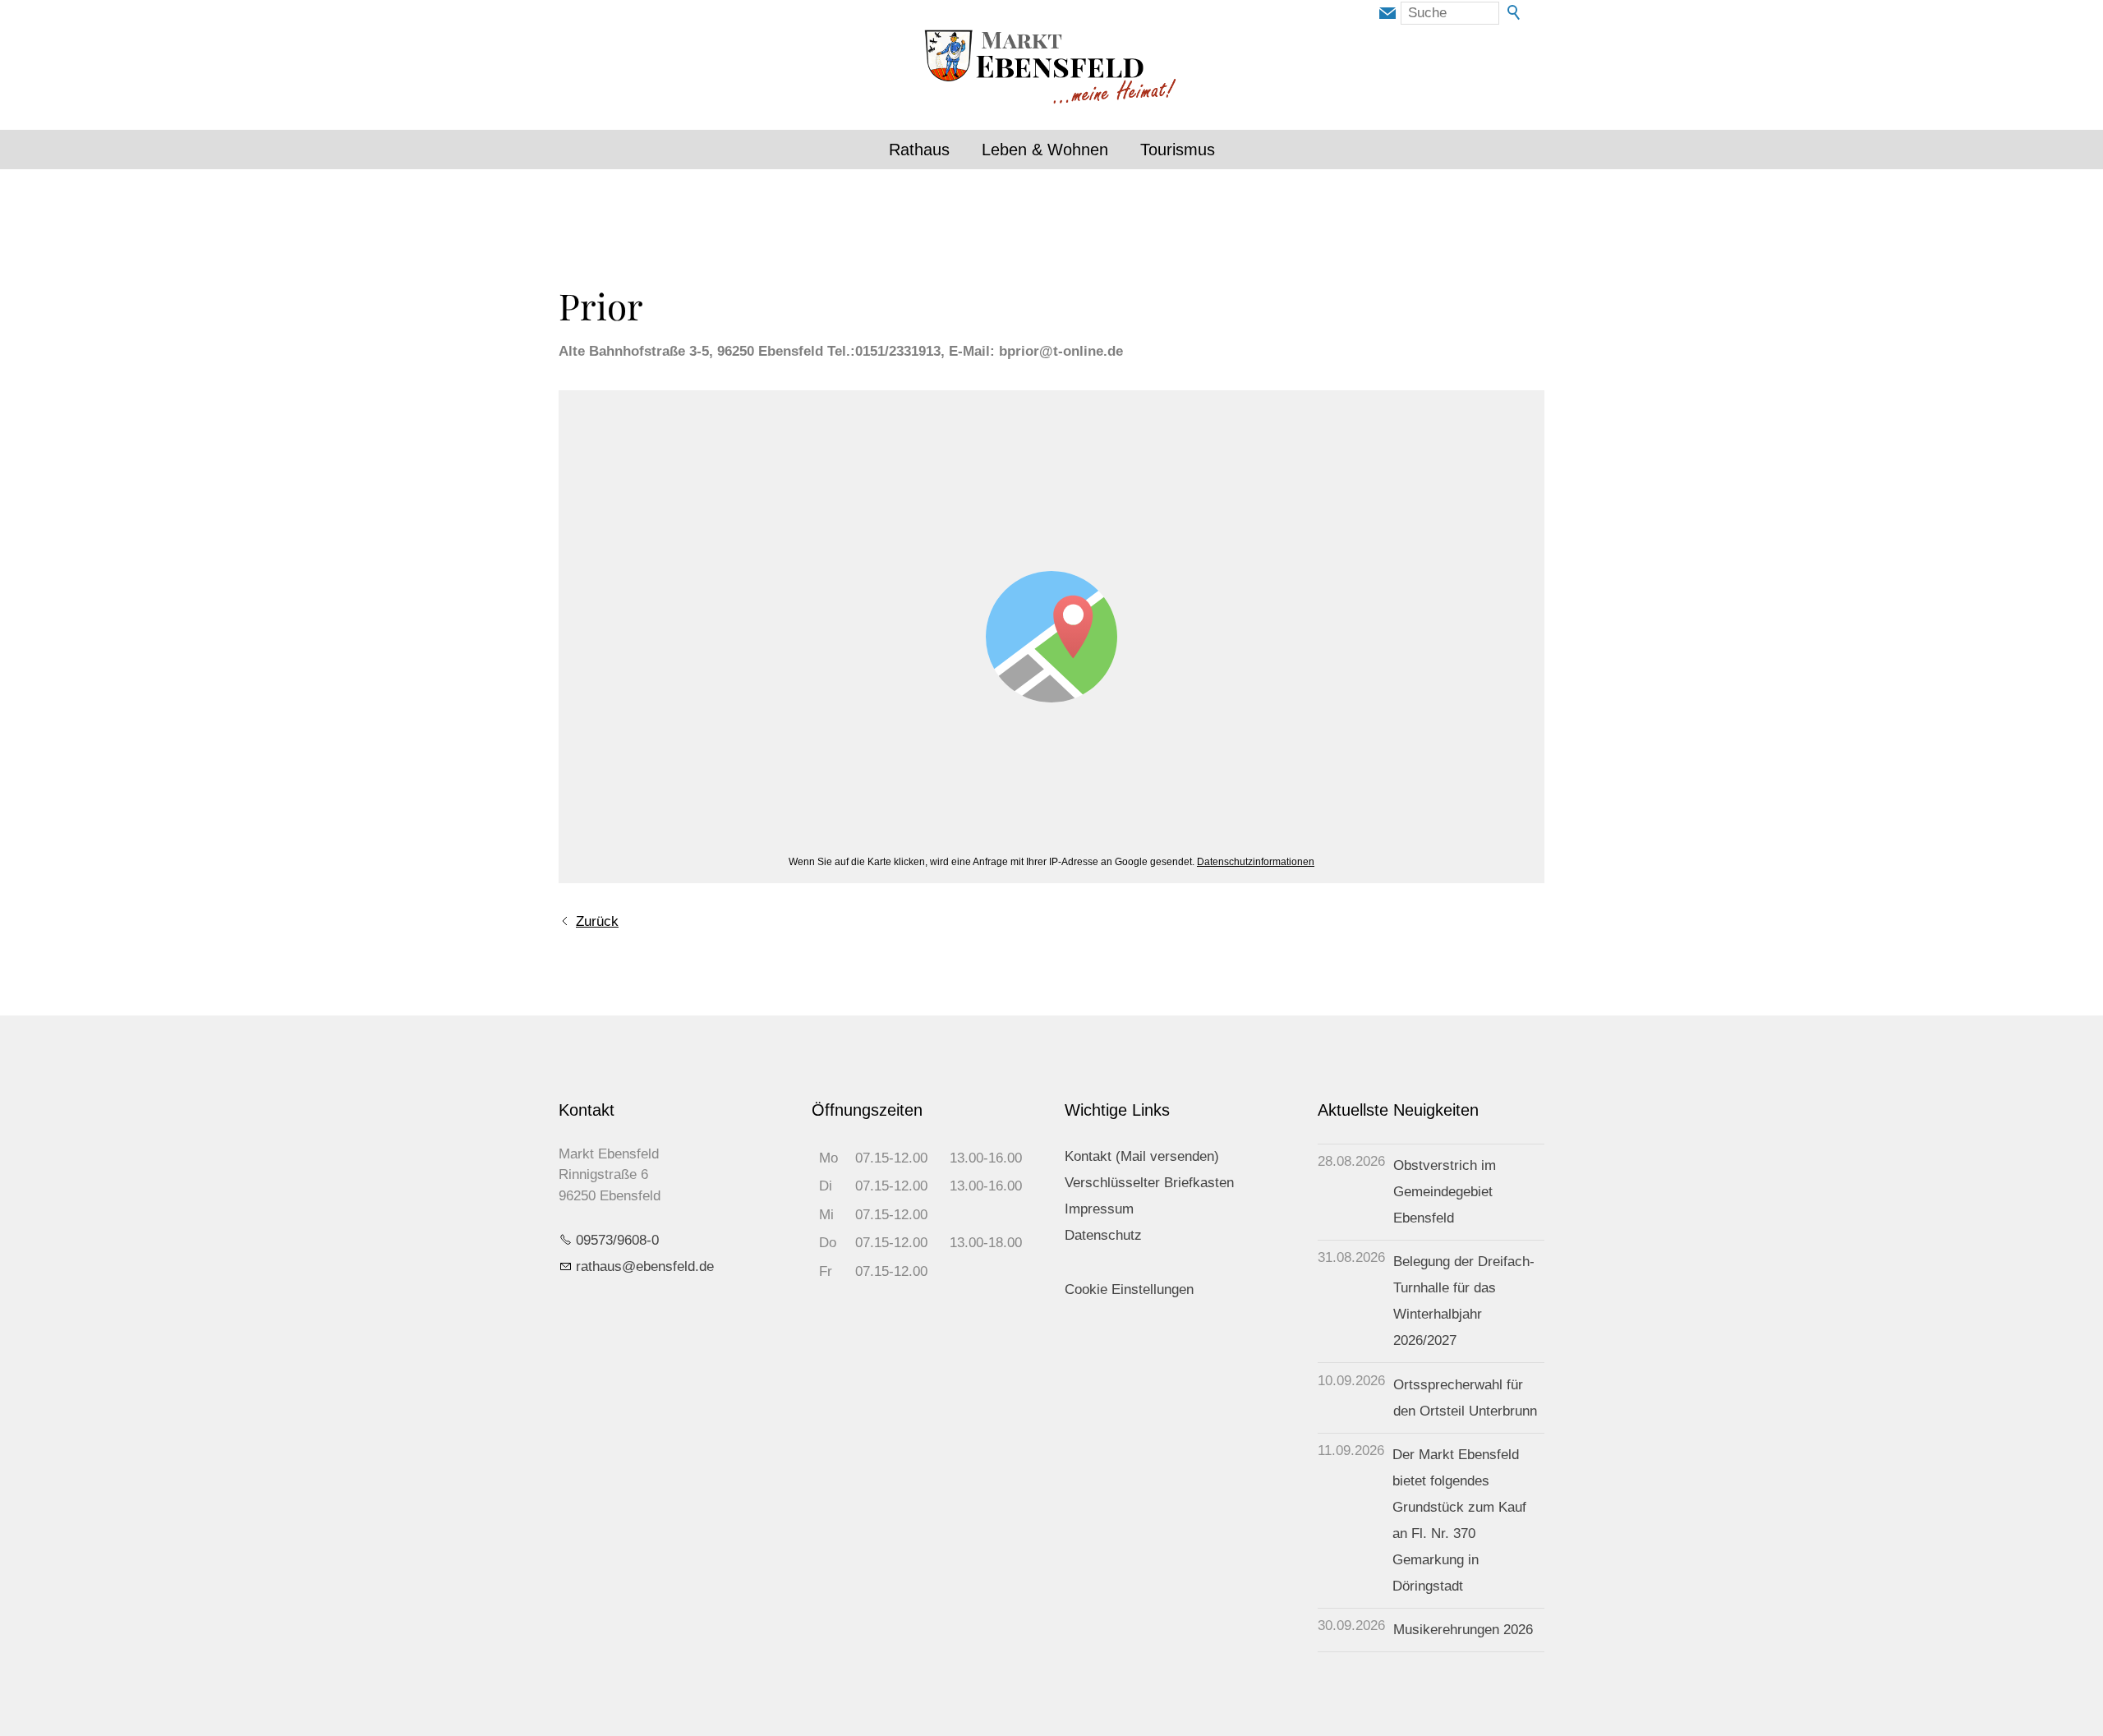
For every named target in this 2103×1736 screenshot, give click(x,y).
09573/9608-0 (617, 1240)
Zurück (597, 921)
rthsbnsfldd (641, 1266)
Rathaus (919, 150)
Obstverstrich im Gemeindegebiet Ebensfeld (1445, 1192)
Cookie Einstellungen (1129, 1289)
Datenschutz (1103, 1235)
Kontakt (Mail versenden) (1142, 1156)
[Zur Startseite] (1051, 69)
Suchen (1515, 13)
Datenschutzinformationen (1256, 862)
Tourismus (1178, 150)
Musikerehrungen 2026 (1463, 1630)
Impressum (1099, 1209)
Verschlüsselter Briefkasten (1149, 1183)
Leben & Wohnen (1045, 150)
